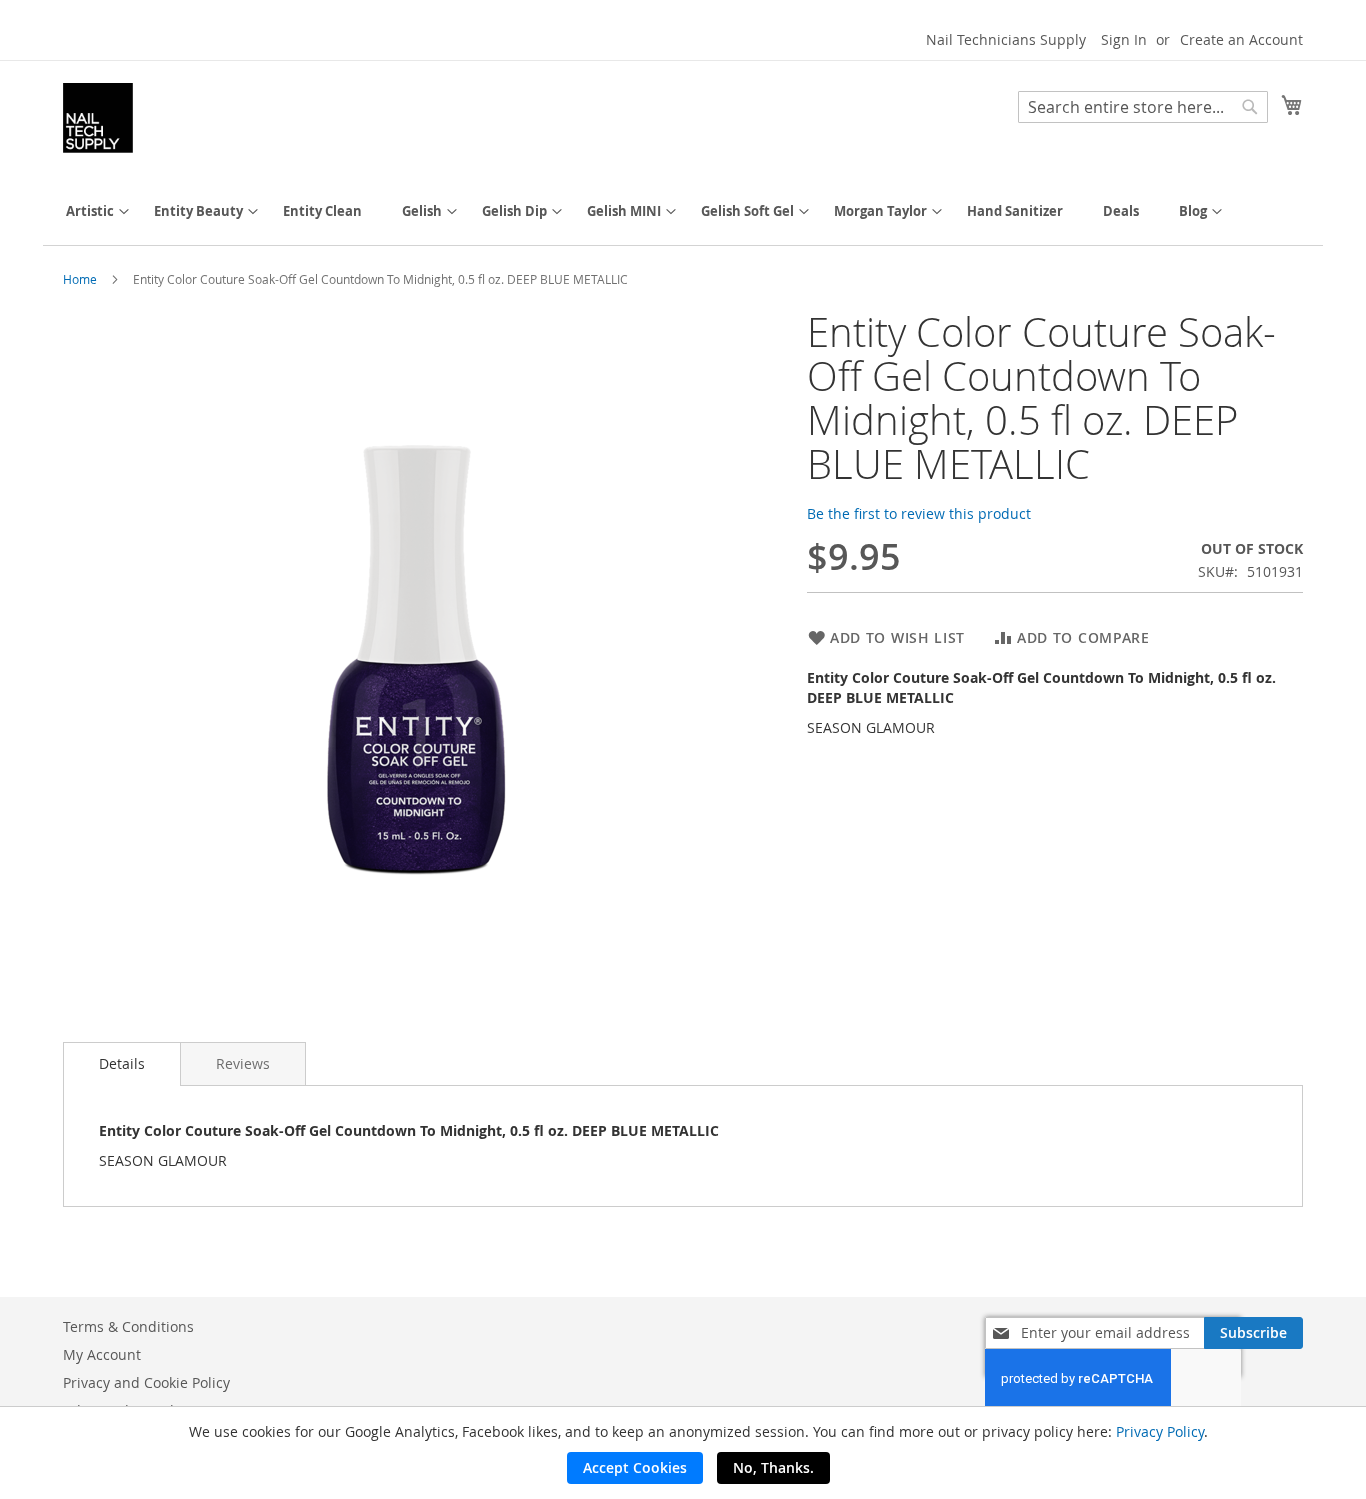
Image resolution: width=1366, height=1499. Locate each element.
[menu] (683, 211)
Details (122, 1063)
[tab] (122, 1064)
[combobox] (1143, 107)
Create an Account (1241, 39)
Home (80, 279)
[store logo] (98, 118)
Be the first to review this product (919, 513)
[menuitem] (90, 211)
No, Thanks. (773, 1467)
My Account (102, 1354)
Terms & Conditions (128, 1326)
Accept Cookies (635, 1467)
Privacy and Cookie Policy (146, 1382)
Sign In (1124, 39)
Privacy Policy (1160, 1431)
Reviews (243, 1063)
